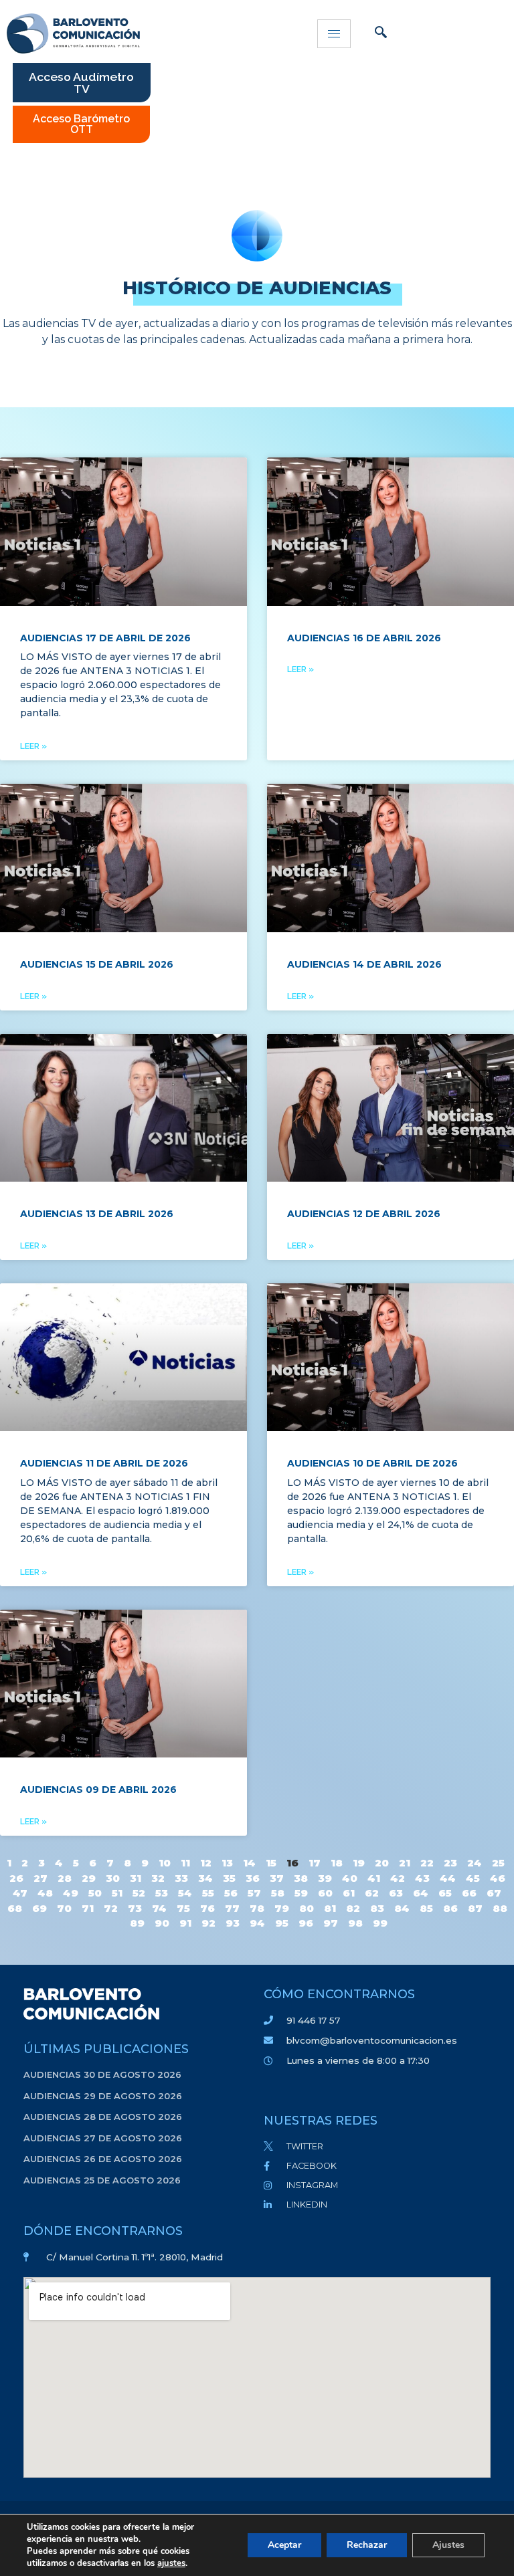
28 (65, 1878)
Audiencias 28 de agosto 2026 (103, 2117)
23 (450, 1863)
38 (301, 1878)
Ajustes (448, 2545)
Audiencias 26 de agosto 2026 (103, 2159)
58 (278, 1893)
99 (380, 1923)
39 (325, 1878)
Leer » (33, 746)
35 (229, 1878)
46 (498, 1878)
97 (331, 1923)
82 (353, 1908)
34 (205, 1878)
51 (117, 1893)
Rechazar (367, 2545)
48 (45, 1893)
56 (231, 1893)
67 (494, 1893)
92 (208, 1923)
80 (307, 1908)
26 (16, 1878)
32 (158, 1878)
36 (253, 1878)
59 (301, 1893)
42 (398, 1878)
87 (475, 1908)
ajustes (171, 2563)
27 (40, 1878)
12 (206, 1863)
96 (306, 1923)
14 (249, 1863)
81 (330, 1908)
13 (227, 1863)
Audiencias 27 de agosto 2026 (103, 2138)
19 (359, 1863)
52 (139, 1893)
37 (277, 1878)
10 (165, 1863)
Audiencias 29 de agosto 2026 (103, 2096)
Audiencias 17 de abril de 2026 (105, 638)
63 (396, 1893)
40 (350, 1878)
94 (257, 1923)
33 (181, 1878)
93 (233, 1923)
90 (162, 1923)
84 (402, 1908)
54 (185, 1893)
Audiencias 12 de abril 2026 (364, 1214)
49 (71, 1893)
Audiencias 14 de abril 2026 (364, 964)
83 (377, 1908)
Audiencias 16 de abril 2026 (364, 638)
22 (427, 1863)
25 (498, 1863)
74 (159, 1908)
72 (111, 1908)
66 (469, 1893)
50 (95, 1893)
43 (422, 1878)
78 (257, 1908)
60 (325, 1893)
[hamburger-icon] (334, 34)
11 (185, 1863)
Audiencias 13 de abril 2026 (97, 1214)
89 (137, 1923)
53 (162, 1893)
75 (183, 1908)
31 (136, 1878)
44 (448, 1878)
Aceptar (284, 2545)
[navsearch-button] (381, 33)
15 (271, 1863)
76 (207, 1908)
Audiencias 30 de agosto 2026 (102, 2074)
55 (208, 1893)
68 (15, 1908)
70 (64, 1908)
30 (113, 1878)
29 (89, 1878)
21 (405, 1863)
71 (88, 1908)
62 (372, 1893)
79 (282, 1908)
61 (349, 1893)
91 (185, 1923)
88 (500, 1908)
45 (473, 1878)
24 (475, 1863)
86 (450, 1908)
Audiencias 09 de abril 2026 (98, 1790)
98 (355, 1923)
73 (135, 1908)
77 (232, 1908)
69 (39, 1908)
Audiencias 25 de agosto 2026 (102, 2180)
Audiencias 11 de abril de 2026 (104, 1463)
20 (382, 1863)
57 (254, 1893)
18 (337, 1863)
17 (315, 1863)
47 (20, 1893)
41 (374, 1878)
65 (445, 1893)
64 (421, 1893)
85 (426, 1908)
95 (282, 1923)
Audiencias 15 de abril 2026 (97, 964)
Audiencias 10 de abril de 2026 (372, 1463)
